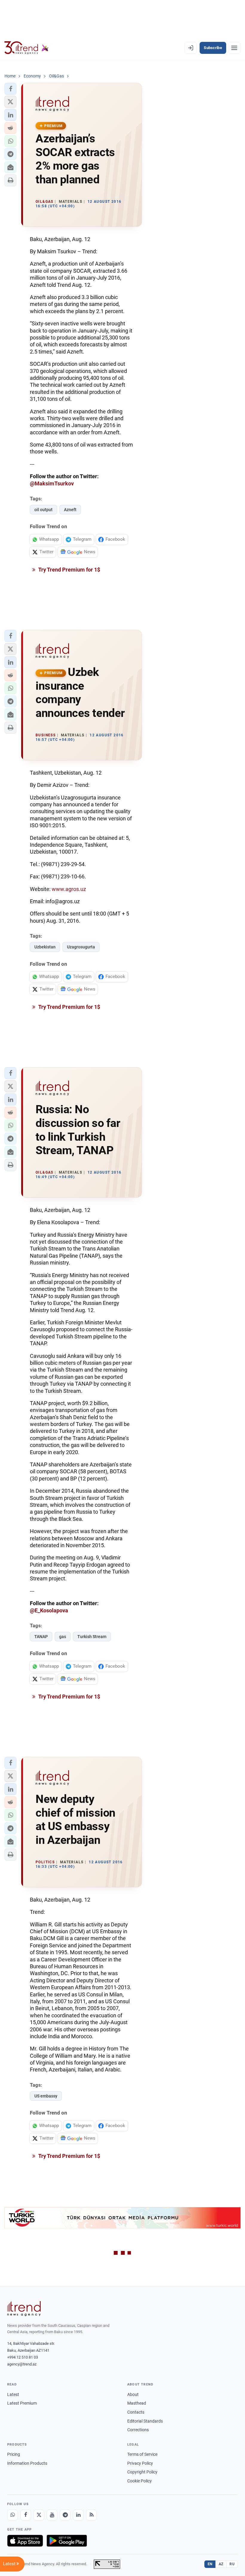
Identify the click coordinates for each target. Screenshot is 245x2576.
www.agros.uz (69, 889)
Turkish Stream (92, 1637)
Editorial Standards (145, 2421)
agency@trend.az (22, 2364)
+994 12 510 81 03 (23, 2357)
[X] (39, 2515)
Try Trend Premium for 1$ (69, 570)
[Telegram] (65, 2515)
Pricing (14, 2454)
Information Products (27, 2463)
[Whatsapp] (13, 2515)
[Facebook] (26, 2515)
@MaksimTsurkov (52, 483)
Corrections (138, 2430)
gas (63, 1637)
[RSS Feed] (91, 2515)
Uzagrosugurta (81, 947)
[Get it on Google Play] (67, 2541)
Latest (13, 2394)
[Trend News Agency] (24, 2309)
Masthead (137, 2403)
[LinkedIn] (78, 2515)
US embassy (46, 2096)
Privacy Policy (140, 2463)
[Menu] (234, 48)
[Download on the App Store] (25, 2541)
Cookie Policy (140, 2481)
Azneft (70, 510)
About (133, 2394)
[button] (10, 89)
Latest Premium (22, 2403)
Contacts (136, 2412)
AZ (221, 2564)
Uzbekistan (45, 947)
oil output (43, 510)
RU (232, 2564)
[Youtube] (52, 2515)
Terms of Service (142, 2454)
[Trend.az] (27, 48)
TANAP (41, 1637)
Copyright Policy (142, 2472)
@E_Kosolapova (49, 1610)
